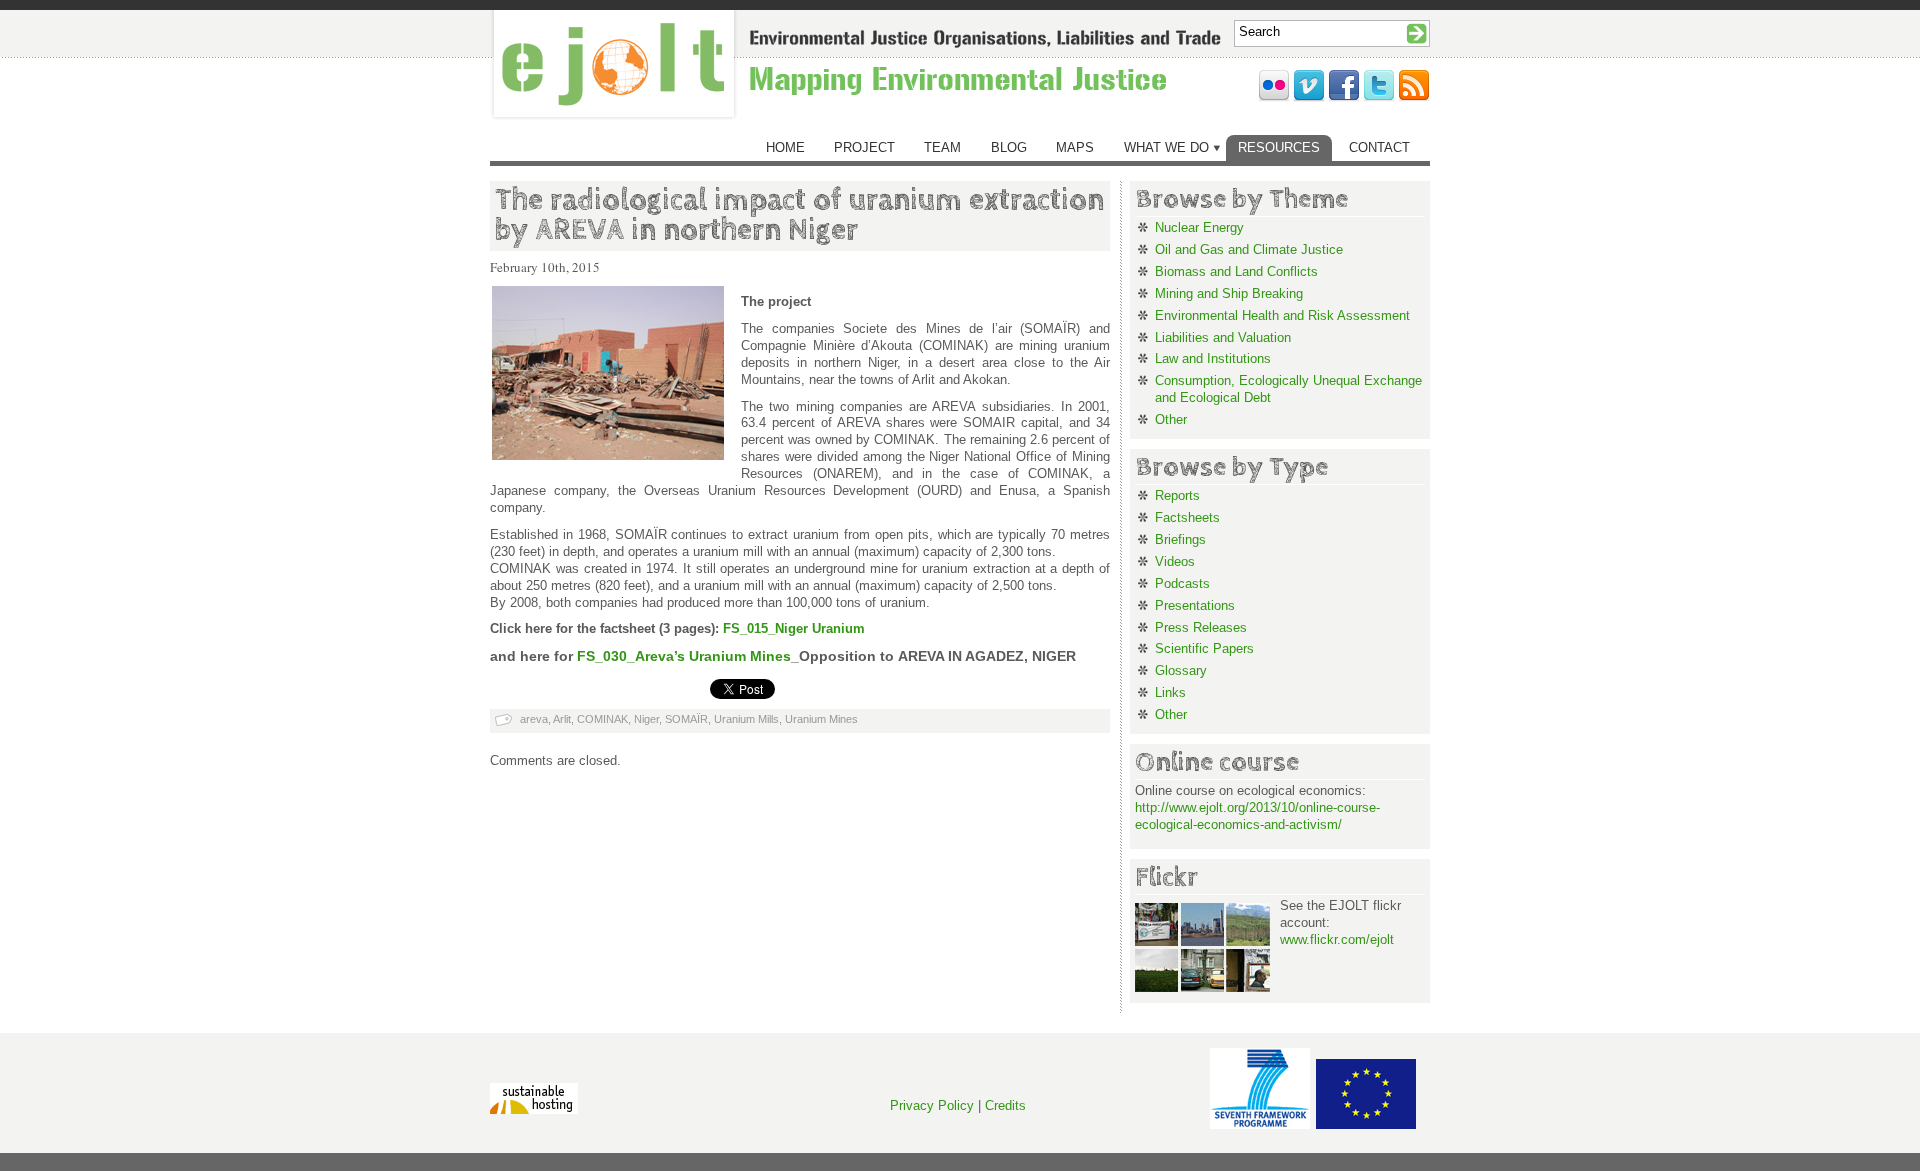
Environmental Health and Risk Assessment (1282, 315)
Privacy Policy (932, 1105)
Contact (1379, 147)
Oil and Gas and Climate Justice (1249, 249)
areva (534, 719)
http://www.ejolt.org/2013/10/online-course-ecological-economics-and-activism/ (1257, 816)
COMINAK (602, 719)
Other (1171, 419)
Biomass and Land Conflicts (1236, 271)
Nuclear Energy (1199, 227)
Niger (646, 719)
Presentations (1195, 605)
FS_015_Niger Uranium (794, 628)
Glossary (1181, 670)
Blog (1009, 147)
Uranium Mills (746, 719)
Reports (1177, 495)
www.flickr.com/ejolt (1337, 939)
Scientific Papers (1204, 648)
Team (942, 147)
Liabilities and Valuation (1223, 337)
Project (864, 147)
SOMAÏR (686, 719)
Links (1170, 692)
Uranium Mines (821, 719)
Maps (1075, 147)
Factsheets (1187, 517)
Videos (1175, 561)
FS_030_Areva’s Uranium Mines (684, 656)
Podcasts (1182, 583)
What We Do (1166, 147)
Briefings (1180, 539)
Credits (1005, 1105)
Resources (1279, 147)
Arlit (562, 719)
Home (785, 147)
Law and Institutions (1213, 358)
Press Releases (1201, 627)
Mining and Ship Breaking (1229, 293)
